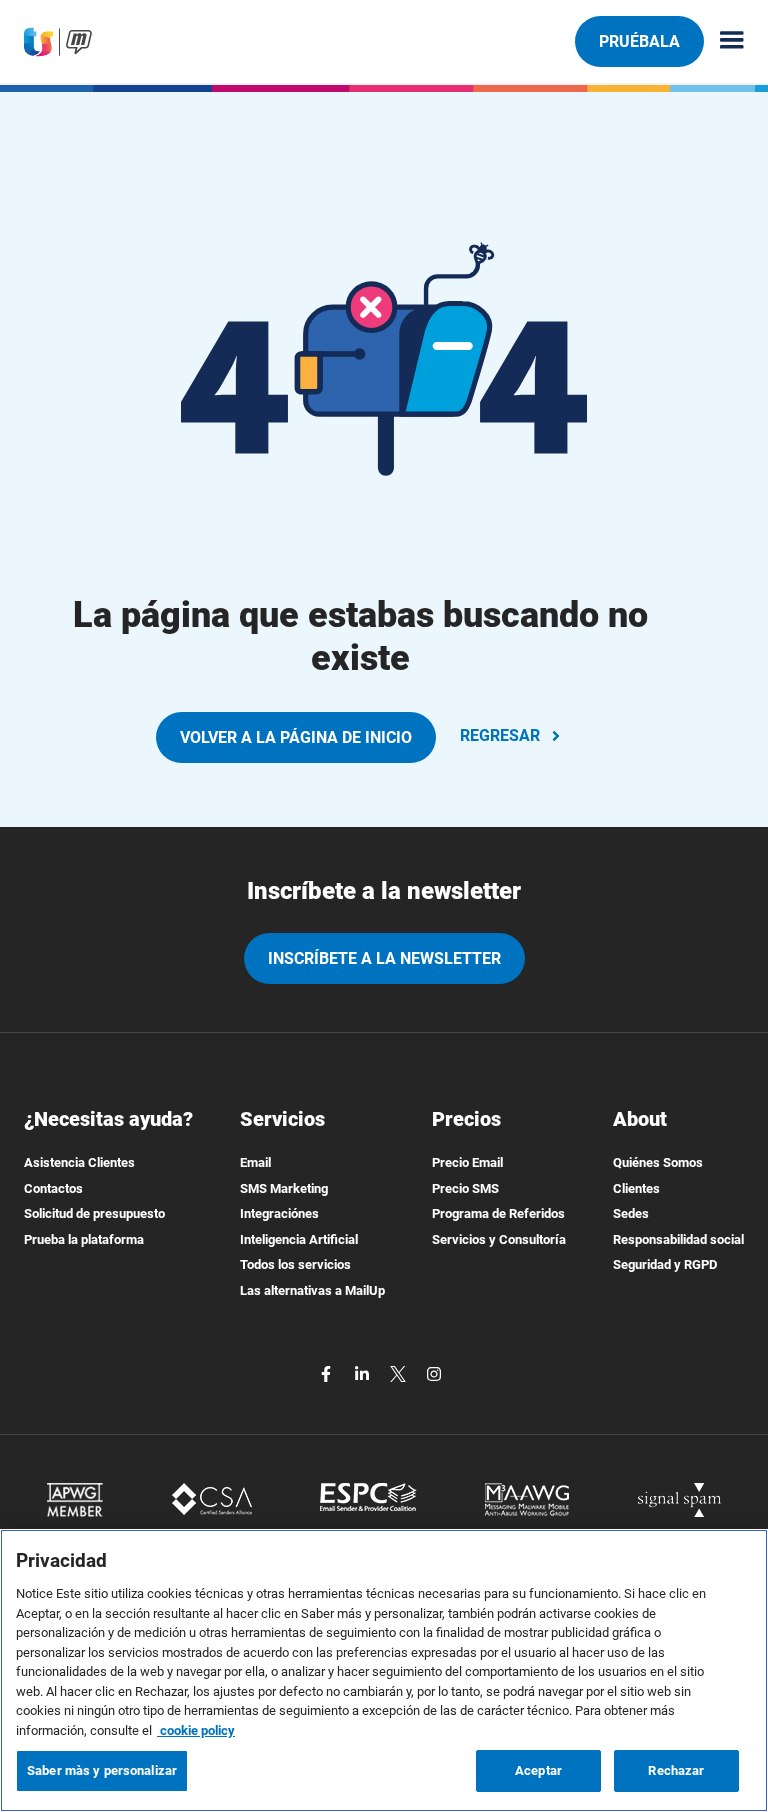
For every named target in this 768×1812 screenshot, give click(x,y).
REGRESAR (500, 735)
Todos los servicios (295, 1264)
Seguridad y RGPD (665, 1264)
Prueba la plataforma (84, 1239)
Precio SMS (465, 1188)
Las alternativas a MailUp (312, 1290)
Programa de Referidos (498, 1213)
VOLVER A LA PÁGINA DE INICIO (296, 737)
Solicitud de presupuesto (94, 1213)
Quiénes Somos (658, 1162)
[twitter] (400, 1373)
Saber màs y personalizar (102, 1770)
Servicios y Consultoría (499, 1239)
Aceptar (538, 1770)
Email (255, 1162)
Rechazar (676, 1770)
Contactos (53, 1188)
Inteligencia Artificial (299, 1239)
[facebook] (328, 1373)
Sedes (631, 1213)
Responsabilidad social (678, 1239)
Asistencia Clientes (79, 1162)
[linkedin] (364, 1373)
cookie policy (196, 1730)
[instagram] (434, 1373)
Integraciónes (279, 1213)
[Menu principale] (724, 41)
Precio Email (467, 1162)
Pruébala (639, 41)
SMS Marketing (284, 1188)
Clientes (636, 1188)
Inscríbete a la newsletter (384, 958)
